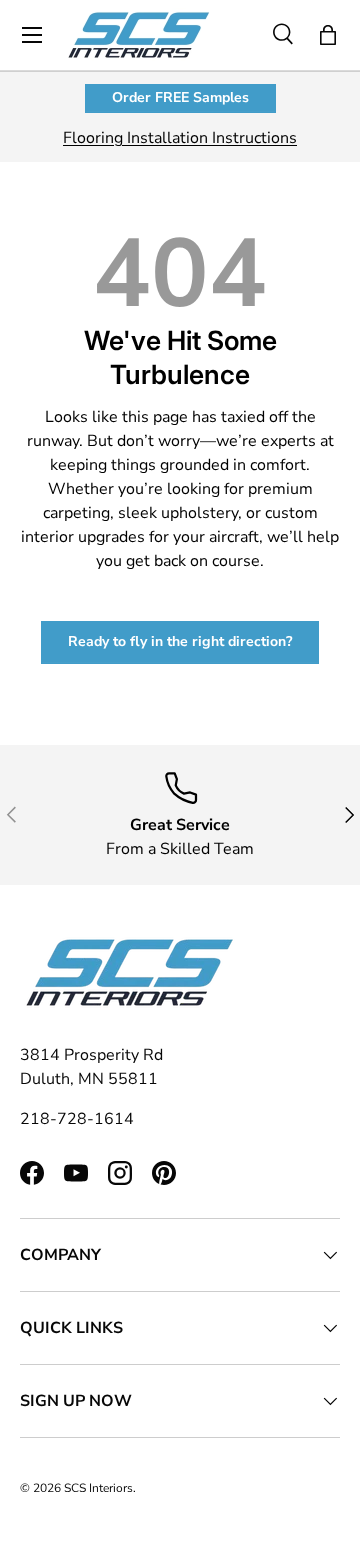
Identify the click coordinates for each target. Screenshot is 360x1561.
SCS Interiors (98, 1488)
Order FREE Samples (180, 97)
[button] (328, 35)
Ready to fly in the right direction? (180, 641)
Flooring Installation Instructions (180, 138)
